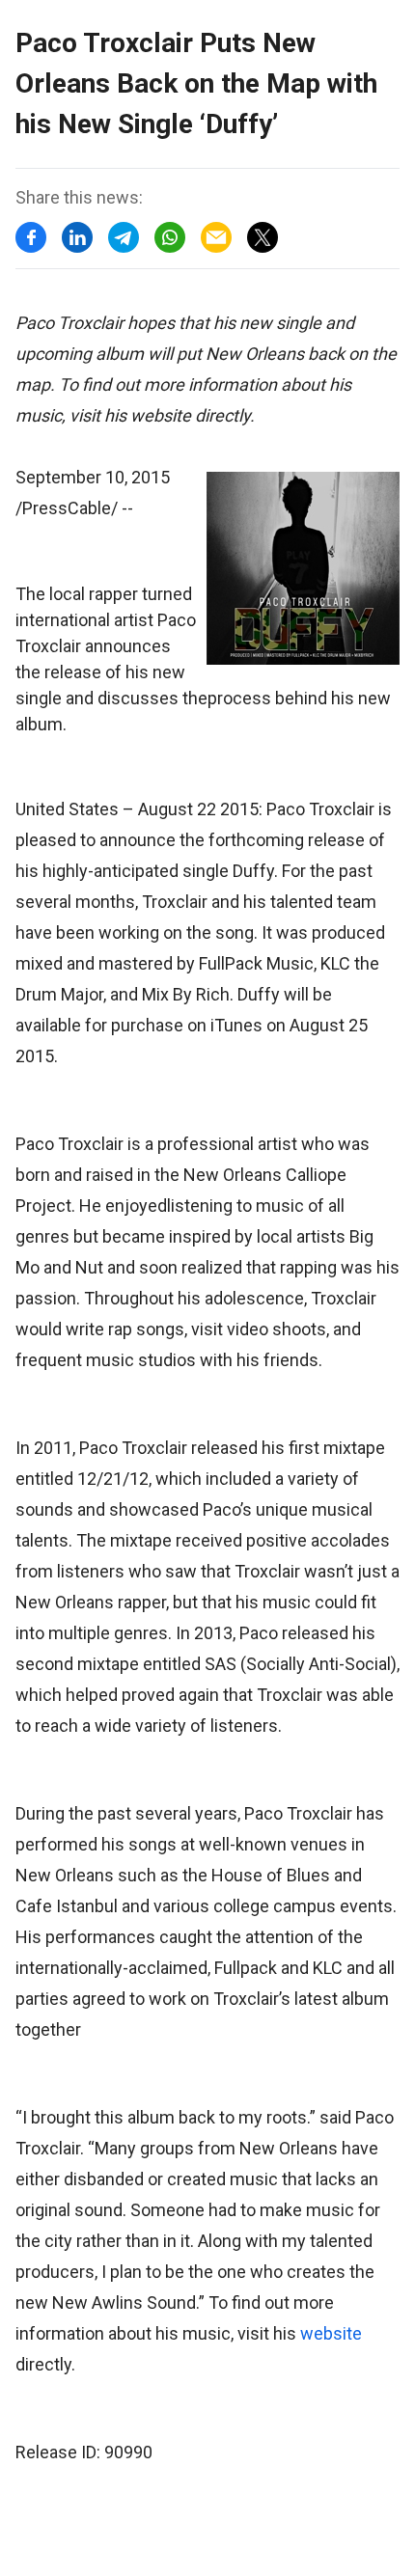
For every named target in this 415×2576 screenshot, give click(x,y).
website (331, 2333)
